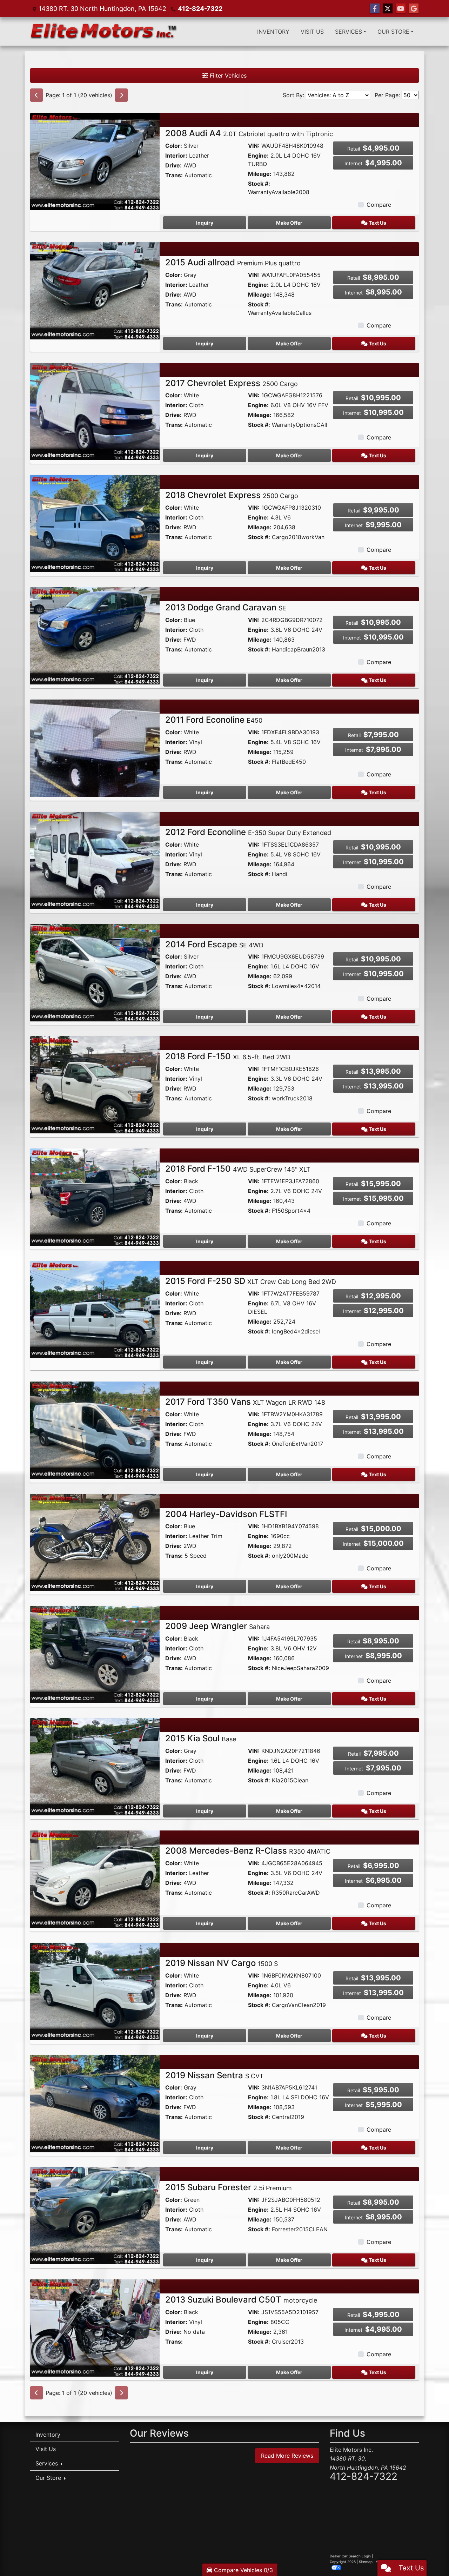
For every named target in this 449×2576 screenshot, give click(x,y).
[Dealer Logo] (104, 31)
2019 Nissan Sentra (215, 2075)
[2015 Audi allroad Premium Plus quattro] (95, 290)
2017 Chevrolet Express (232, 383)
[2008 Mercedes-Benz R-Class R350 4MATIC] (95, 1879)
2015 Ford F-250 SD (251, 1281)
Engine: (258, 155)
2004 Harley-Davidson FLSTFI (226, 1514)
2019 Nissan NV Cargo (222, 1963)
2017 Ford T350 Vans (245, 1402)
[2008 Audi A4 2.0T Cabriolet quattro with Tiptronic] (95, 161)
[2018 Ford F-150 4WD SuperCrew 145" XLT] (95, 1197)
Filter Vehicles (227, 75)
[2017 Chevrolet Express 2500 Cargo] (95, 411)
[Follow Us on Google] (414, 9)
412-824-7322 (200, 9)
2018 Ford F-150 (228, 1056)
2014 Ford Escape (214, 944)
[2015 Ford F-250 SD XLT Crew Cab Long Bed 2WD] (95, 1309)
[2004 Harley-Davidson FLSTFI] (95, 1542)
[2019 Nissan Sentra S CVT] (95, 2103)
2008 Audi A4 (249, 133)
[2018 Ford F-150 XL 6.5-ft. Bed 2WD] (95, 1084)
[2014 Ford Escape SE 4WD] (95, 972)
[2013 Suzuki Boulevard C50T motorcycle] (95, 2327)
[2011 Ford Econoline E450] (95, 748)
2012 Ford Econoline (248, 832)
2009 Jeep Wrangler (217, 1626)
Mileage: (260, 174)
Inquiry (205, 223)
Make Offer (289, 223)
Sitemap (366, 2562)
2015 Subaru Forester (229, 2187)
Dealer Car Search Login (350, 2556)
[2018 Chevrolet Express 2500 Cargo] (95, 523)
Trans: (174, 175)
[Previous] (36, 95)
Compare (379, 205)
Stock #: (259, 184)
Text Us (377, 223)
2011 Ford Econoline (214, 720)
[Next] (121, 95)
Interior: (176, 155)
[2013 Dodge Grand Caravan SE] (95, 635)
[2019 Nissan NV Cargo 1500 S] (95, 1991)
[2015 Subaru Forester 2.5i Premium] (95, 2215)
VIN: (254, 146)
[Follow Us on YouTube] (401, 9)
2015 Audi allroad (233, 262)
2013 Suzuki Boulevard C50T (241, 2300)
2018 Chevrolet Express (232, 495)
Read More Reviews (287, 2456)
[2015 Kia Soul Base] (95, 1766)
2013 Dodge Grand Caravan (226, 607)
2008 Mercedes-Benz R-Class (248, 1851)
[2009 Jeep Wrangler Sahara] (95, 1654)
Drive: (173, 165)
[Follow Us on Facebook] (375, 9)
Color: (174, 146)
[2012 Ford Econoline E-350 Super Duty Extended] (95, 860)
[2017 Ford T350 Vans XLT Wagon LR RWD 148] (95, 1430)
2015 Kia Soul (201, 1738)
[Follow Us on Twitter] (388, 9)
